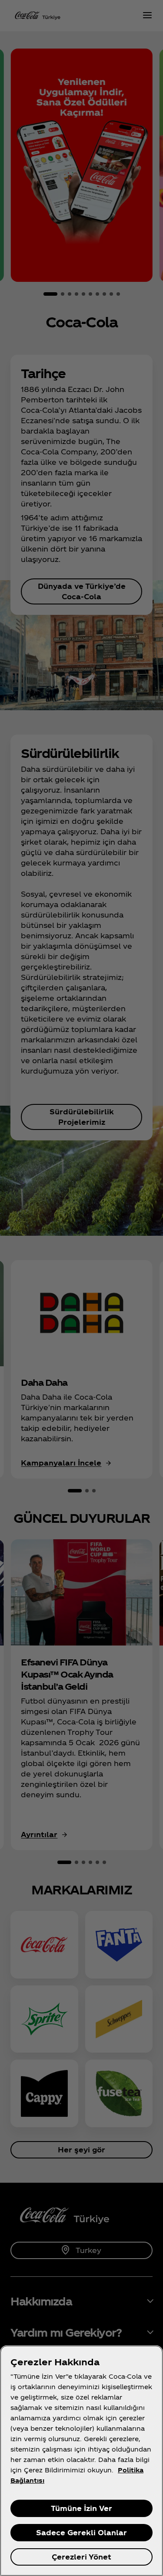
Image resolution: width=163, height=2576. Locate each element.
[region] (81, 2461)
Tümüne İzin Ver (81, 2508)
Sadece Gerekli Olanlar (81, 2532)
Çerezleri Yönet (81, 2557)
